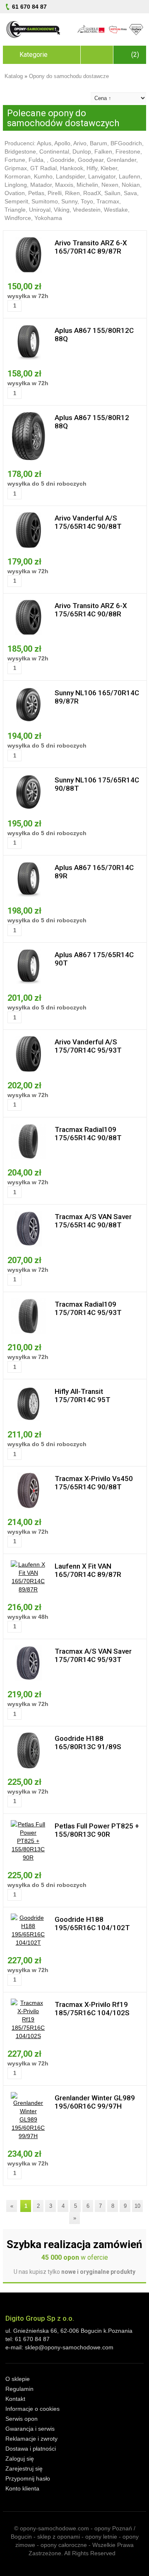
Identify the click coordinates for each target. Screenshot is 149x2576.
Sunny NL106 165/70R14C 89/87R (97, 697)
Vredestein (87, 210)
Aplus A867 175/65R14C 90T (94, 959)
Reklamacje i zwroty (31, 2439)
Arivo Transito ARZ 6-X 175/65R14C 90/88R (91, 610)
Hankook (72, 168)
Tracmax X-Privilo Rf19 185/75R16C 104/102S (92, 2009)
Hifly (92, 168)
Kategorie (34, 55)
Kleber (109, 168)
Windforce (18, 218)
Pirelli (55, 193)
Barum (99, 143)
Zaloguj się (20, 2459)
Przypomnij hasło (28, 2478)
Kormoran (18, 176)
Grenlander (121, 160)
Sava (130, 193)
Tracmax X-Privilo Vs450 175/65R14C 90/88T (94, 1483)
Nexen (110, 185)
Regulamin (19, 2389)
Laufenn (130, 176)
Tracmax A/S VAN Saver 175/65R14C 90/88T (93, 1221)
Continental (54, 152)
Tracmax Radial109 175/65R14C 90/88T (88, 1134)
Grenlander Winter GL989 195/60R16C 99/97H (95, 2102)
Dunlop (82, 152)
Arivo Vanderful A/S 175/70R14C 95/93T (88, 1046)
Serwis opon (22, 2419)
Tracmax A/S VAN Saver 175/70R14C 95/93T (93, 1655)
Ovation (15, 193)
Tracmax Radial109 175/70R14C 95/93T (88, 1308)
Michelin (87, 185)
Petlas (36, 193)
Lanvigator (102, 176)
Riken (72, 193)
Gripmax (16, 168)
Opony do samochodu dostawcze (69, 76)
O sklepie (18, 2379)
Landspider (70, 176)
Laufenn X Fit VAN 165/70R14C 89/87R (88, 1570)
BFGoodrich (126, 143)
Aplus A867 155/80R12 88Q (92, 422)
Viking (62, 210)
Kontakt (15, 2399)
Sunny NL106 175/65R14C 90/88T (97, 784)
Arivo (80, 143)
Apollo (62, 143)
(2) (135, 55)
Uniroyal (40, 210)
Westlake (116, 210)
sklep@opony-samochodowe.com (69, 2347)
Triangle (15, 210)
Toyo (87, 201)
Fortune (15, 160)
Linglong (16, 185)
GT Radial (43, 168)
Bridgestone (20, 152)
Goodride (62, 160)
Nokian (131, 185)
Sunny (69, 201)
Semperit (16, 201)
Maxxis (64, 185)
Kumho (43, 176)
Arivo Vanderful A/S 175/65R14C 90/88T (88, 522)
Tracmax (108, 201)
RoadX (92, 193)
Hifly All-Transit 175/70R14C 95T (83, 1396)
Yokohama (48, 218)
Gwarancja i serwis (30, 2429)
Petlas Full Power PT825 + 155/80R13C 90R (97, 1830)
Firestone (128, 152)
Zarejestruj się (24, 2468)
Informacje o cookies (32, 2409)
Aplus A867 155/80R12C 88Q (94, 335)
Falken (103, 152)
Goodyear (91, 160)
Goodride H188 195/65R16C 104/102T (92, 1923)
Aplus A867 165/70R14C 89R (94, 872)
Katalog (14, 76)
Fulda (36, 160)
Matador (41, 185)
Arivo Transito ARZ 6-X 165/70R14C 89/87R (91, 247)
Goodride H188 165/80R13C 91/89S (88, 1743)
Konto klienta (22, 2488)
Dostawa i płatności (31, 2449)
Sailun (112, 193)
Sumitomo (45, 201)
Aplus (44, 143)
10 (137, 2206)
